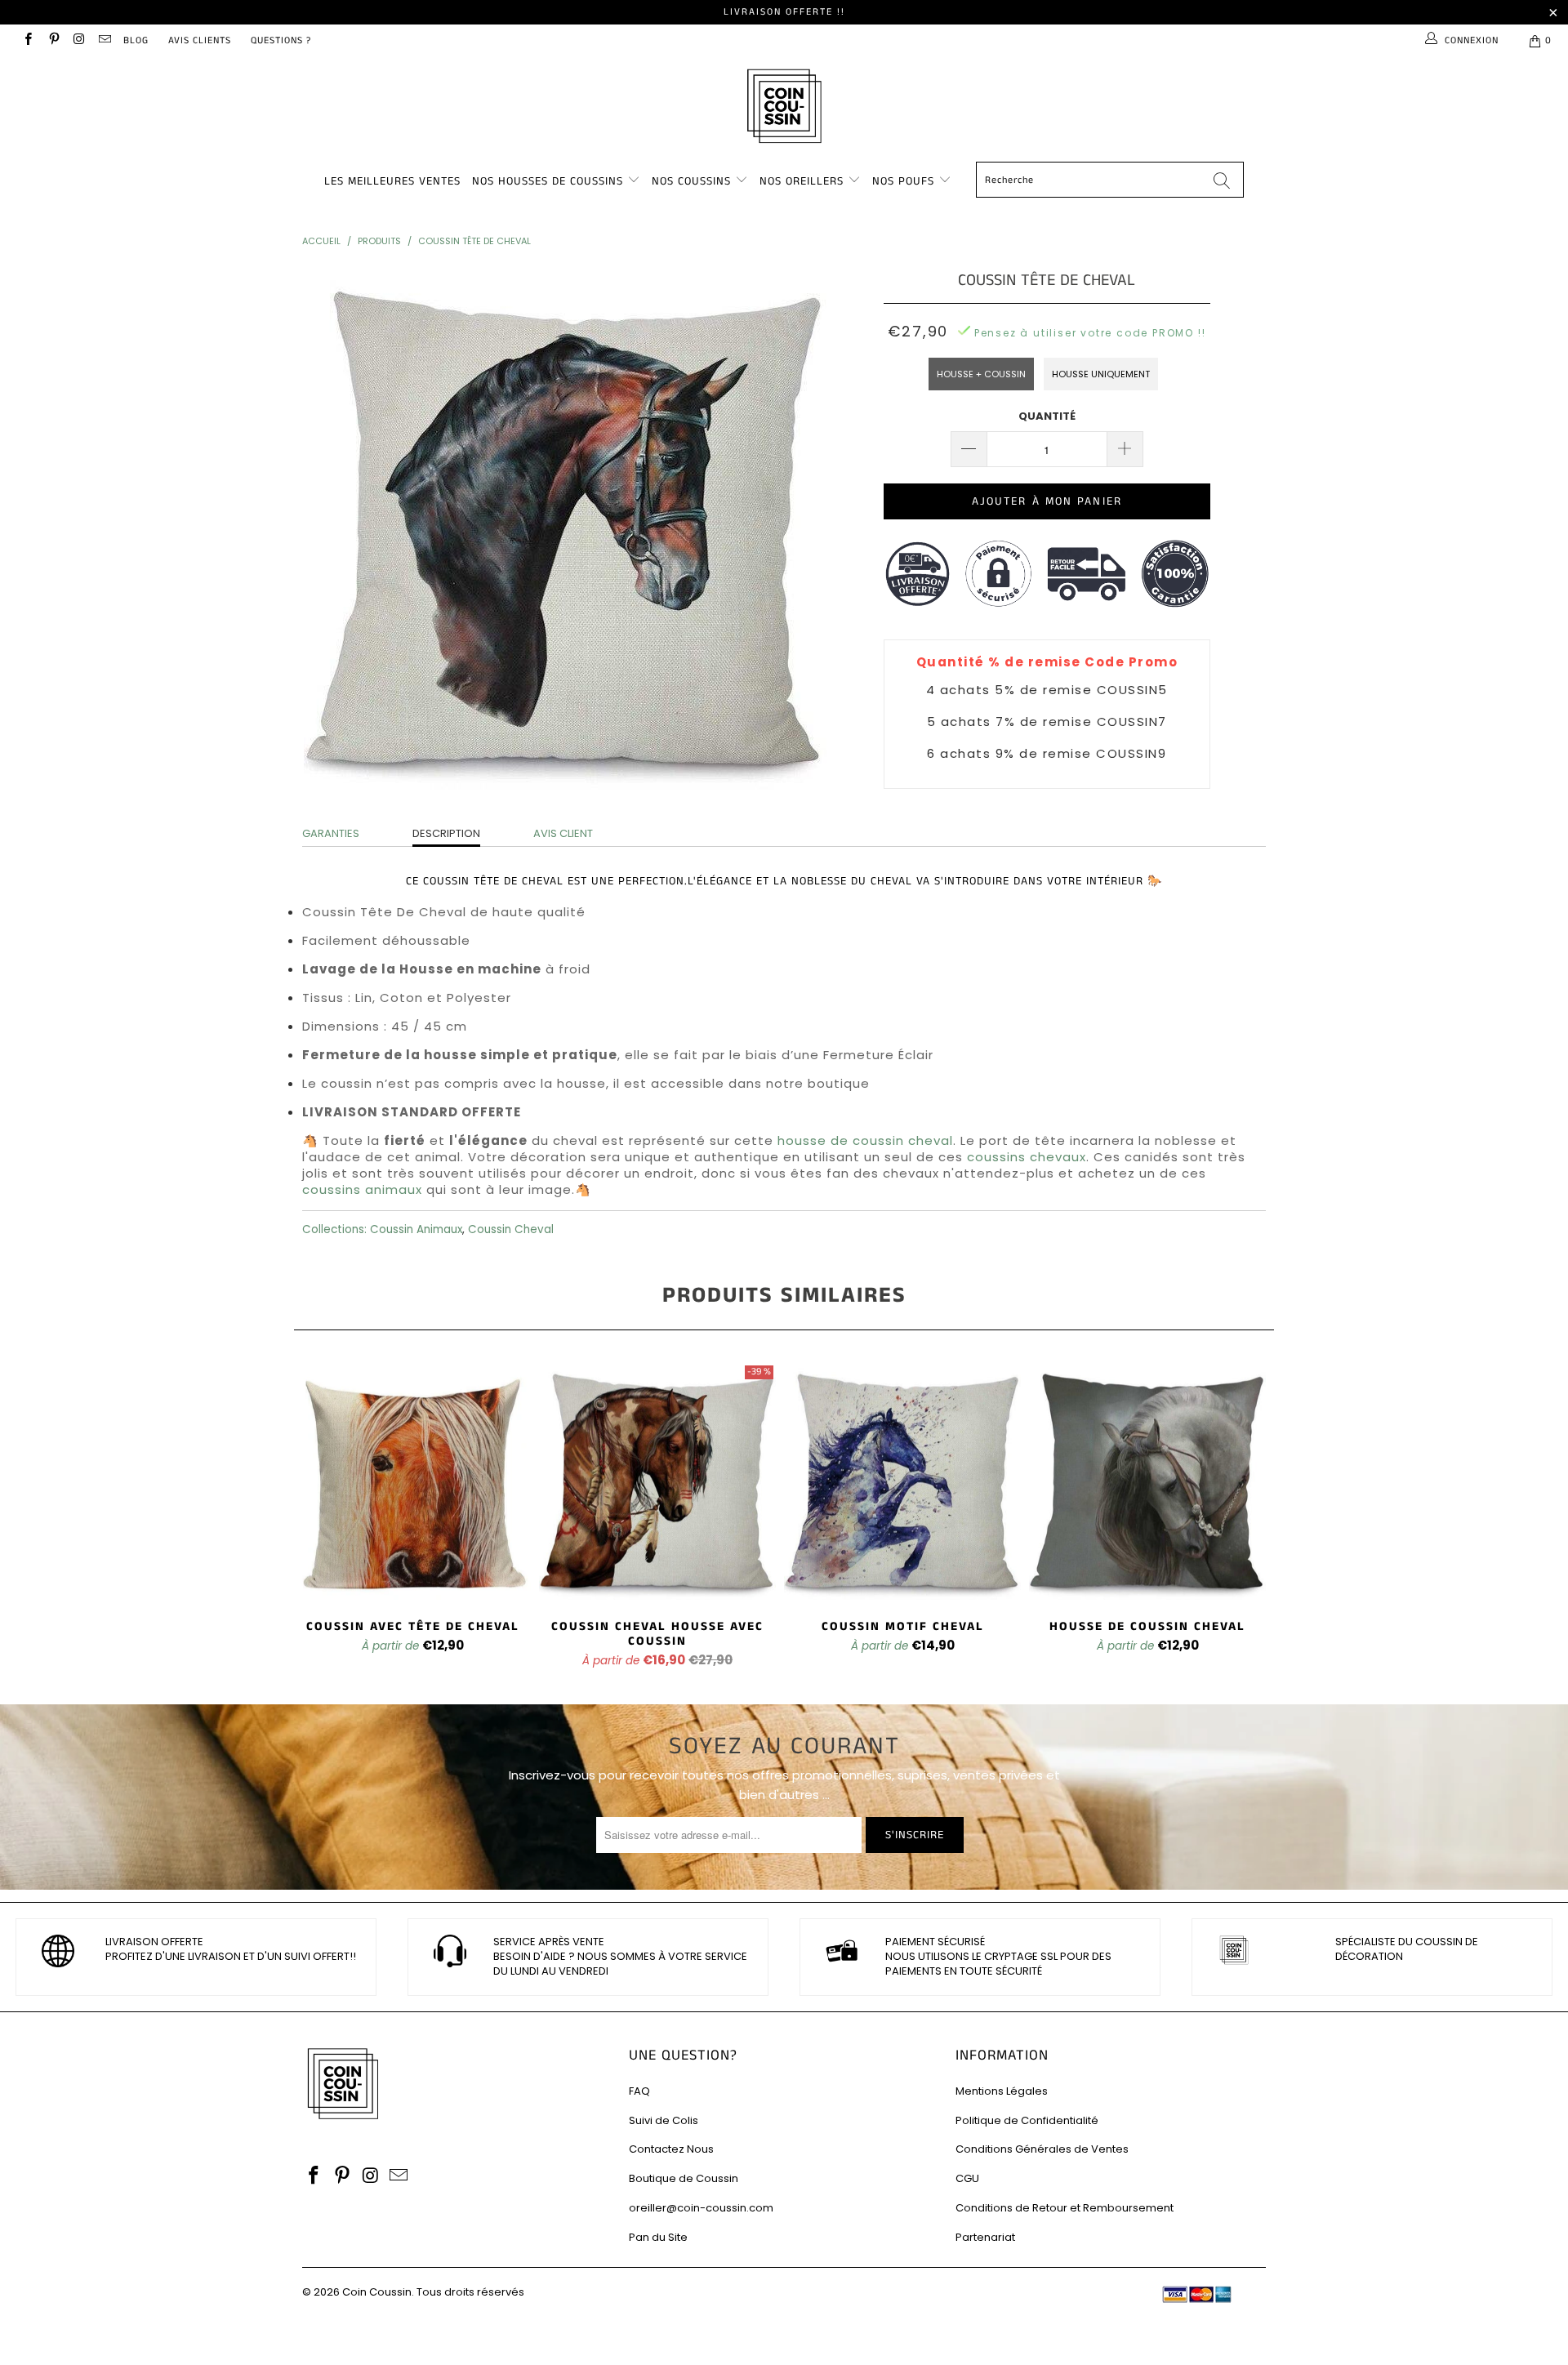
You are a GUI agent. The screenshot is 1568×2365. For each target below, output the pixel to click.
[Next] (1250, 1517)
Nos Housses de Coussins (548, 181)
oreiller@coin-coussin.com (701, 2208)
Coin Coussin (377, 2292)
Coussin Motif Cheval (902, 1481)
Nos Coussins (691, 181)
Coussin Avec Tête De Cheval (412, 1481)
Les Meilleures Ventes (392, 181)
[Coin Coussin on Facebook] (27, 40)
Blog (136, 40)
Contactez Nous (671, 2149)
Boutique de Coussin (684, 2178)
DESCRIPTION (446, 833)
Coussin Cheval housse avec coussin (657, 1481)
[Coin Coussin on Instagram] (79, 40)
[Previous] (318, 1517)
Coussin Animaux (416, 1229)
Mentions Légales (1002, 2091)
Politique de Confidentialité (1027, 2120)
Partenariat (985, 2237)
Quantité (1047, 416)
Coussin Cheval (511, 1229)
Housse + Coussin (981, 374)
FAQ (639, 2091)
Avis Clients (200, 40)
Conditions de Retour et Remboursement (1065, 2208)
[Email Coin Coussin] (104, 40)
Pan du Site (658, 2237)
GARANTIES (331, 833)
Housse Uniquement (1101, 374)
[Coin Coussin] (784, 108)
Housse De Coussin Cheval (1147, 1481)
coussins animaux (362, 1189)
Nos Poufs (903, 181)
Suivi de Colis (664, 2120)
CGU (967, 2178)
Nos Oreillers (802, 181)
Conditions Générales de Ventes (1042, 2149)
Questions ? (281, 40)
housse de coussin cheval (865, 1140)
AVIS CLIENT (563, 833)
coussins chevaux (1027, 1157)
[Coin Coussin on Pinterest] (53, 40)
